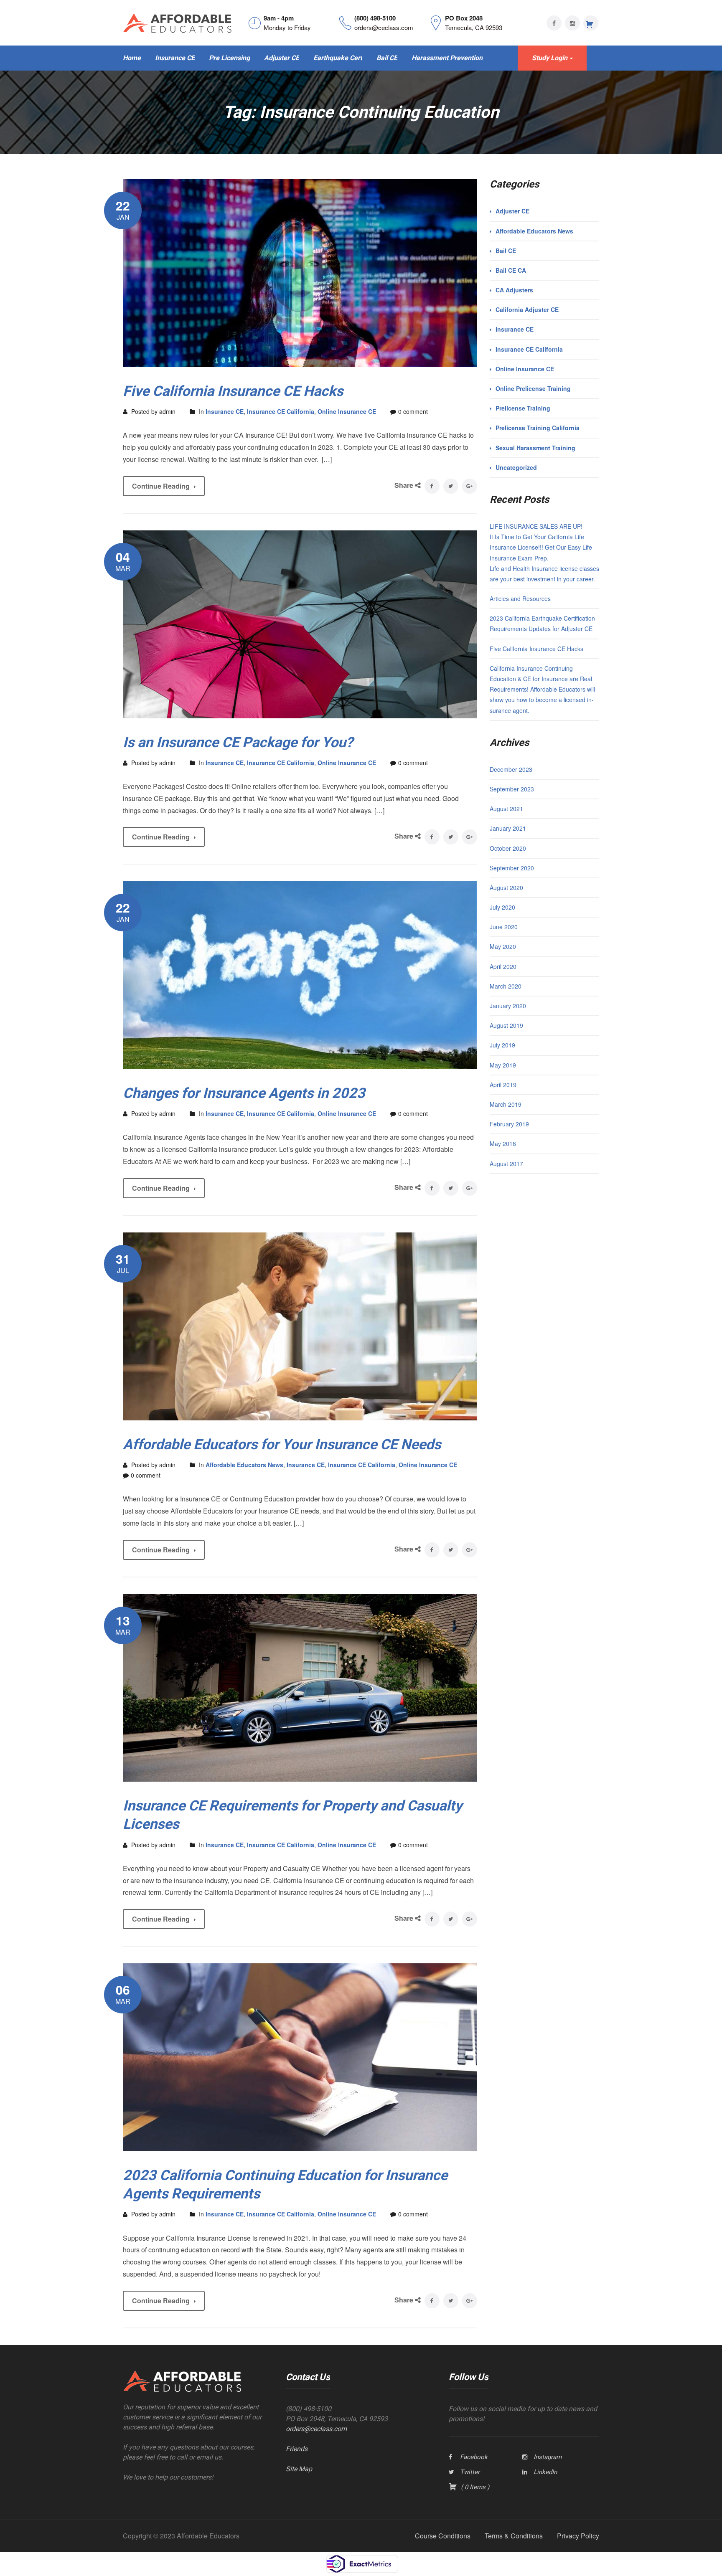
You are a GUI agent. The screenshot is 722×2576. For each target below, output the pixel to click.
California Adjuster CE (527, 309)
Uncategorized (516, 467)
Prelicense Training (523, 408)
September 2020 (512, 868)
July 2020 (502, 907)
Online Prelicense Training (533, 388)
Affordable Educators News (244, 1465)
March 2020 (506, 986)
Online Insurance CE (347, 411)
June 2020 (504, 927)
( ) (474, 2487)
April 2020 (503, 966)
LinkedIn (545, 2472)
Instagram (548, 2457)
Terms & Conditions (514, 2536)
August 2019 (506, 1025)
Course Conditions (443, 2536)
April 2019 (503, 1085)
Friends (297, 2449)
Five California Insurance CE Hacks (233, 391)
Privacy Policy (578, 2536)
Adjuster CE (512, 211)
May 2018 (503, 1143)
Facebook (474, 2457)
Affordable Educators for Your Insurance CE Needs (282, 1444)
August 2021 (506, 809)
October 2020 (508, 848)
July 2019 (502, 1045)
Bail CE (506, 251)
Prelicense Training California (538, 428)
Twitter (470, 2472)
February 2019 (509, 1124)
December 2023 (511, 769)
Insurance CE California (281, 411)
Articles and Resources (520, 598)
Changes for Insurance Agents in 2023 (244, 1093)
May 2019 (503, 1065)
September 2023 (512, 789)
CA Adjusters (514, 290)
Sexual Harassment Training (535, 448)
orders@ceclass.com (316, 2429)
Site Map (299, 2469)
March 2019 (506, 1104)
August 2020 (506, 887)
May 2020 (503, 946)
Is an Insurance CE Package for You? (238, 742)
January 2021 (508, 828)
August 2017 (506, 1164)
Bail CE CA (511, 270)
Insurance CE (225, 411)
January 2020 (508, 1006)
